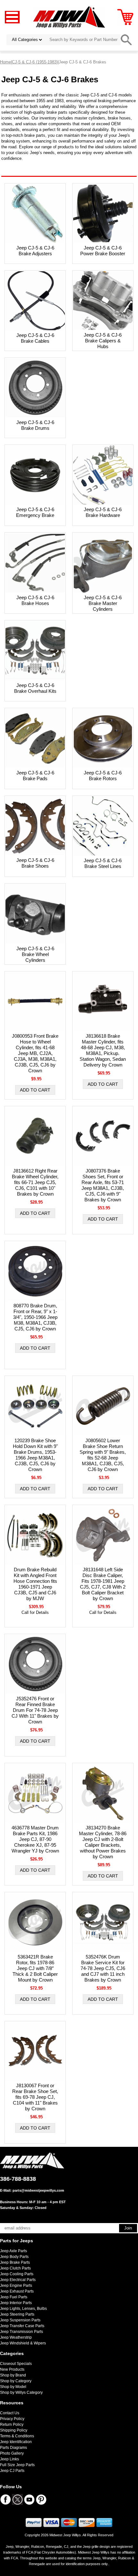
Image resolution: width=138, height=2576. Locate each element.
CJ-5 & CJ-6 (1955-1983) (35, 62)
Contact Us (10, 2413)
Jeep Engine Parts (16, 2286)
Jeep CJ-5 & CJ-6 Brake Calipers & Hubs (103, 341)
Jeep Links (9, 2459)
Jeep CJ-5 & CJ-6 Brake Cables (35, 338)
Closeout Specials (16, 2364)
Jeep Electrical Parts (18, 2280)
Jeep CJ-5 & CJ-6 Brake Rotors (103, 776)
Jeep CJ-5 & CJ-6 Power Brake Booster (103, 251)
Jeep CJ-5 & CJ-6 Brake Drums (35, 425)
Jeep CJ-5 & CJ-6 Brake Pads (35, 776)
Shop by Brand (13, 2375)
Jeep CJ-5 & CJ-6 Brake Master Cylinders (103, 603)
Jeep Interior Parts (16, 2303)
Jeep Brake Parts (15, 2262)
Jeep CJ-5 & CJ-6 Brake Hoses (35, 600)
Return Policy (12, 2425)
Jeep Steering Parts (17, 2314)
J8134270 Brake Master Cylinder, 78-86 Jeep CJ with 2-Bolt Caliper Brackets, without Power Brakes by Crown (103, 1842)
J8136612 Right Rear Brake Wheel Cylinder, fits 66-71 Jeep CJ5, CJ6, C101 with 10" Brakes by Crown (35, 1182)
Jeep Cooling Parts (17, 2274)
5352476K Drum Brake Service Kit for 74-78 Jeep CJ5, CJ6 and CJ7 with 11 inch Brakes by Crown (103, 1968)
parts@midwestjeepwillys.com (38, 2190)
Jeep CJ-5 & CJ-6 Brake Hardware (103, 512)
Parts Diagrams (13, 2448)
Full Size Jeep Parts (17, 2465)
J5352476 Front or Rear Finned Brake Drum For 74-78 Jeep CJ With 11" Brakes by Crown (35, 1710)
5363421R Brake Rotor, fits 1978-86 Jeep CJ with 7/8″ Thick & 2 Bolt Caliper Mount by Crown (35, 1968)
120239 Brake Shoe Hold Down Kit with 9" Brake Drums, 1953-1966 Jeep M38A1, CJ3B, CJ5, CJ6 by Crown (35, 1455)
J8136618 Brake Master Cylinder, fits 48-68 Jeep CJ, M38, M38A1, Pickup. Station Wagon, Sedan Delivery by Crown (103, 1050)
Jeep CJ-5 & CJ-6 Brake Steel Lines (103, 863)
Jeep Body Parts (14, 2257)
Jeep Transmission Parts (22, 2332)
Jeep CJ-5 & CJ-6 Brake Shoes (35, 863)
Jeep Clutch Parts (15, 2268)
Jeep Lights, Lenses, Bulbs (23, 2309)
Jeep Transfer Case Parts (22, 2326)
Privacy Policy (12, 2419)
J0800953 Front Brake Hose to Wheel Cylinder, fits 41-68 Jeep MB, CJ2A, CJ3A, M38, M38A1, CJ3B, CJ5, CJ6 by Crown (35, 1053)
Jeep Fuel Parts (14, 2297)
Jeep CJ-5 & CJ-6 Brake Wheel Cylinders (35, 954)
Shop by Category (16, 2381)
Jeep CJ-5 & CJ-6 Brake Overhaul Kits (35, 688)
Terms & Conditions (17, 2436)
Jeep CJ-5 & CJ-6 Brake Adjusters (35, 251)
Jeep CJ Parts (12, 2471)
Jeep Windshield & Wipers (23, 2343)
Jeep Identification (16, 2442)
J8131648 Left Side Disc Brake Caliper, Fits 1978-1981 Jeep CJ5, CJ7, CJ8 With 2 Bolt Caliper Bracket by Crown (103, 1584)
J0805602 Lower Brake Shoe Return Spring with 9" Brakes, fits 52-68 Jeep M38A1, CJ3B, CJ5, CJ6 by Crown (103, 1455)
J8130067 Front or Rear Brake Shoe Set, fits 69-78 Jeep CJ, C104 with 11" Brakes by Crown (35, 2097)
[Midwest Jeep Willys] (69, 17)
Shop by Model (13, 2387)
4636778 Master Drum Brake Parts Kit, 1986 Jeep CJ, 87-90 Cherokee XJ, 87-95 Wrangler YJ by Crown (35, 1839)
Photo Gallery (12, 2453)
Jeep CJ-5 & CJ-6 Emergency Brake (35, 512)
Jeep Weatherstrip (16, 2337)
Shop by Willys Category (21, 2392)
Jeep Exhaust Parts (17, 2291)
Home (5, 62)
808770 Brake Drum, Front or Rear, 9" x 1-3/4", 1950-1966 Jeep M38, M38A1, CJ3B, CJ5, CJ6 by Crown (35, 1317)
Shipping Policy (14, 2430)
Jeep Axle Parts (13, 2251)
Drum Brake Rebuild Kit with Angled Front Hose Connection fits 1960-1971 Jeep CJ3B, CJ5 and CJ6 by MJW (35, 1584)
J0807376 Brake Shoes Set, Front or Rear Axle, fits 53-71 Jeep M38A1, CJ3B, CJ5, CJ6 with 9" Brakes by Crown (103, 1185)
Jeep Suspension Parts (20, 2320)
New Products (12, 2369)
